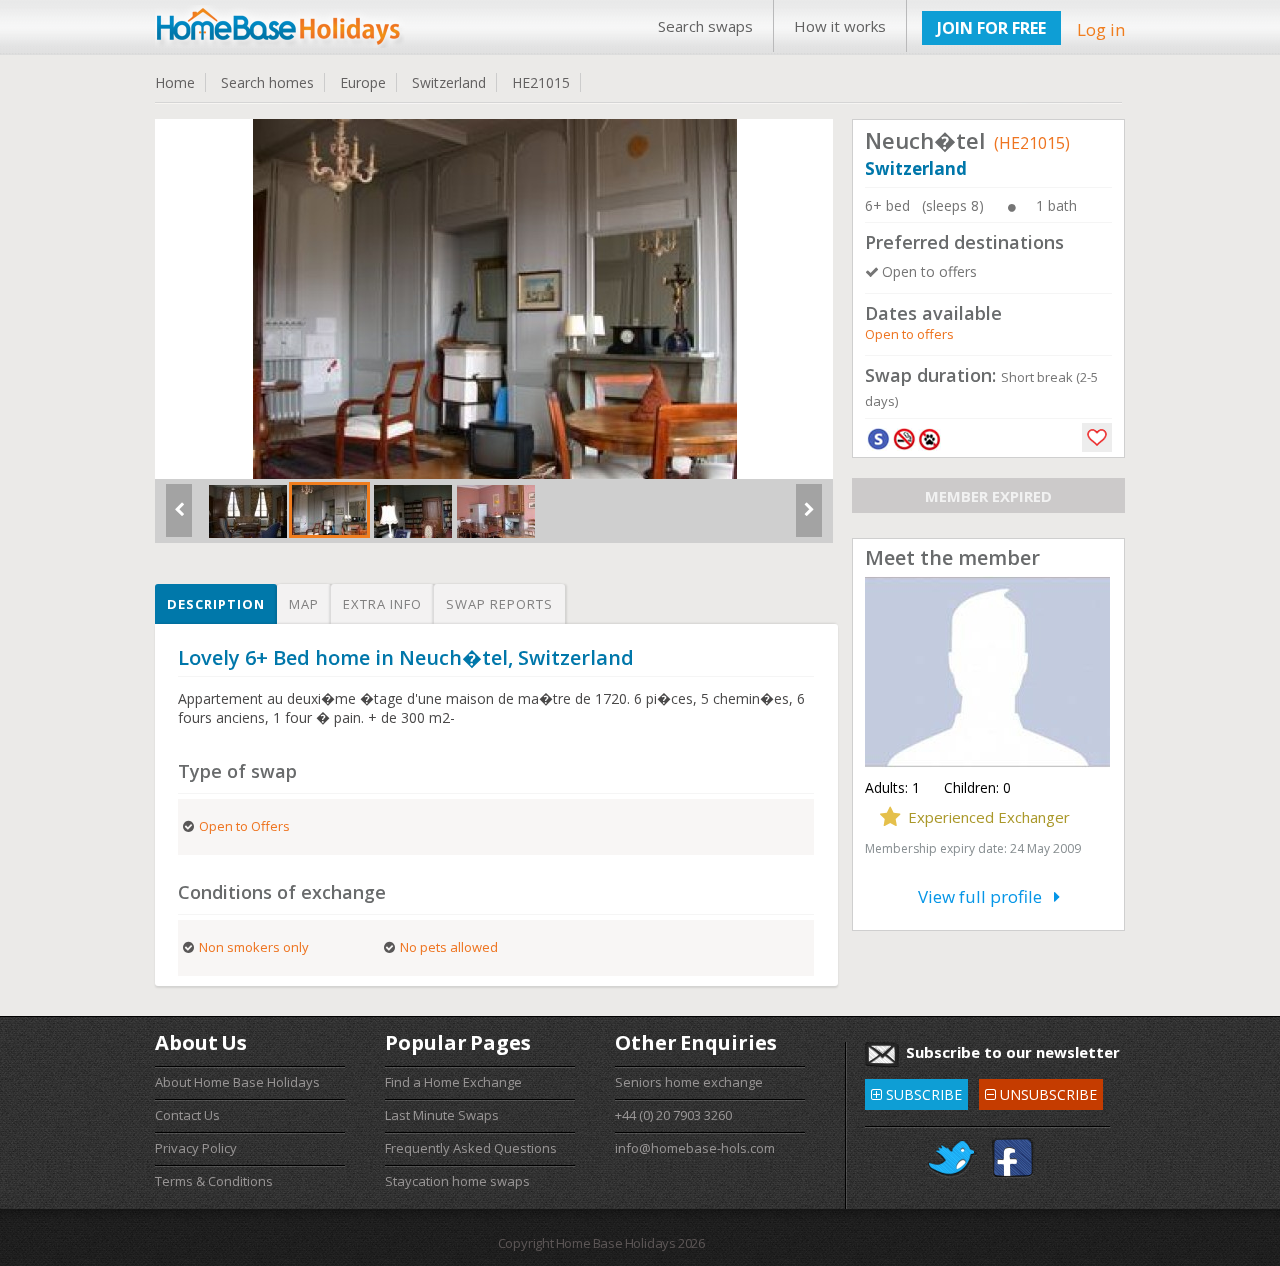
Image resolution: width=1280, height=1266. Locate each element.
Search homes (267, 82)
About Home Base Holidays (237, 1082)
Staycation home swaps (457, 1181)
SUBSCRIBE (916, 1091)
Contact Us (187, 1115)
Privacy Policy (196, 1148)
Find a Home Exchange (453, 1082)
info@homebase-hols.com (695, 1148)
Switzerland (449, 82)
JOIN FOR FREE (991, 28)
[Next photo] (809, 518)
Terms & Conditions (214, 1181)
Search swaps (705, 26)
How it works (840, 26)
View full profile (986, 896)
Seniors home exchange (689, 1082)
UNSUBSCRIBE (1040, 1091)
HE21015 (541, 82)
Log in (1101, 29)
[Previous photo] (179, 518)
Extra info (382, 604)
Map (304, 604)
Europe (363, 82)
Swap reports (499, 604)
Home (175, 82)
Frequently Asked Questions (471, 1148)
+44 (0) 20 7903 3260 (673, 1115)
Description (216, 604)
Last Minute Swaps (442, 1115)
